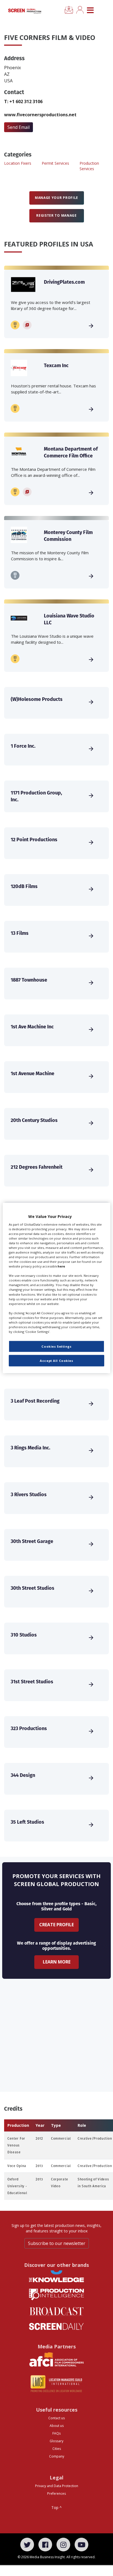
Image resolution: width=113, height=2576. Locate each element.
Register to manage (56, 215)
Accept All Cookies (56, 1361)
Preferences (56, 2494)
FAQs (56, 2433)
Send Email (19, 127)
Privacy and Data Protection (57, 2486)
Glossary (56, 2441)
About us (57, 2426)
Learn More (57, 1962)
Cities (57, 2449)
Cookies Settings (56, 1346)
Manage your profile (56, 198)
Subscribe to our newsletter (57, 2243)
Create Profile (56, 1925)
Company (57, 2456)
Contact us (56, 2418)
